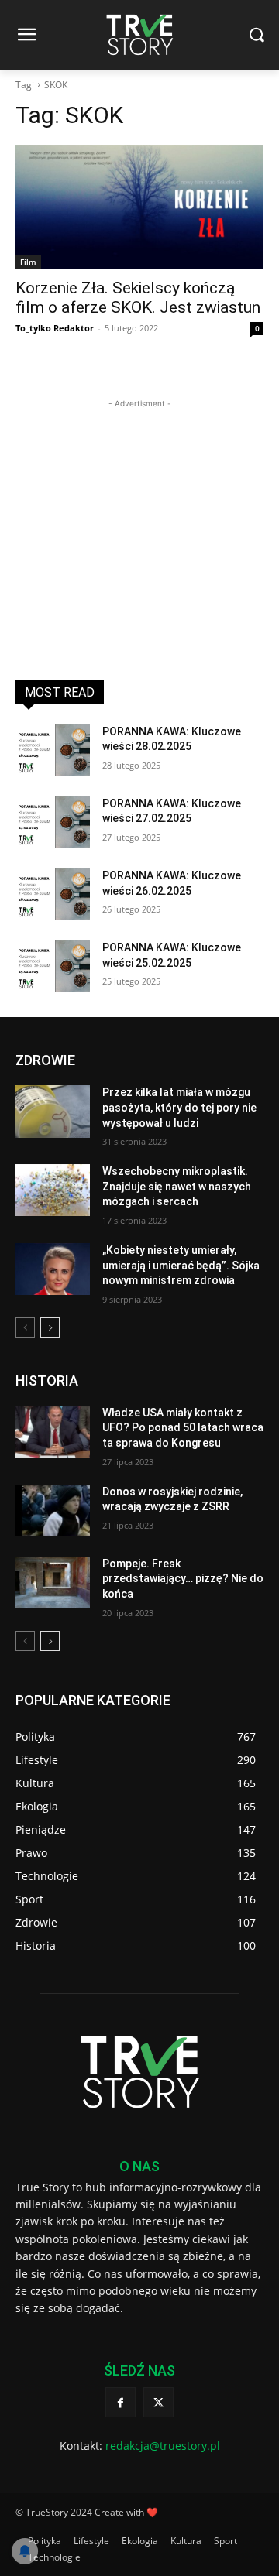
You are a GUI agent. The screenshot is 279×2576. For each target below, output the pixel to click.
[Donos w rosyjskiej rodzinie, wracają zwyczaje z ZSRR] (53, 1511)
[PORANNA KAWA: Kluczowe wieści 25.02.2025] (53, 966)
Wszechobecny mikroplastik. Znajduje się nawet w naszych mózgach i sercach (177, 1186)
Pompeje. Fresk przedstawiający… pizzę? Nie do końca (183, 1579)
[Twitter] (158, 2402)
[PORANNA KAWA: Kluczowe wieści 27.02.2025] (53, 822)
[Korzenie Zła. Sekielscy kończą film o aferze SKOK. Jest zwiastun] (139, 207)
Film (28, 262)
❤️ (152, 2512)
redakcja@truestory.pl (163, 2446)
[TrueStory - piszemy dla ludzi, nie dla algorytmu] (139, 35)
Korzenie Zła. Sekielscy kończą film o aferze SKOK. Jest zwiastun (138, 298)
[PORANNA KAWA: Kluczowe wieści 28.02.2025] (53, 750)
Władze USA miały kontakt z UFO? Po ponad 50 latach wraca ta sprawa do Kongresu (183, 1428)
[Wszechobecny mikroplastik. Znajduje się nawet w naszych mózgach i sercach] (53, 1190)
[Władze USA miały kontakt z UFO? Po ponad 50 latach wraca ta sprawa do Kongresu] (53, 1432)
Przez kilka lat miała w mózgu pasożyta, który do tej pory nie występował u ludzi (179, 1107)
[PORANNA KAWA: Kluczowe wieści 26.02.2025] (53, 894)
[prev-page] (25, 1327)
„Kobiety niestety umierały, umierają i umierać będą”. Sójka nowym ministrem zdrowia (181, 1265)
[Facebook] (121, 2402)
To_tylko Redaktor (55, 328)
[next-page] (50, 1327)
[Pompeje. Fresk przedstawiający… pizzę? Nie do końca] (53, 1583)
